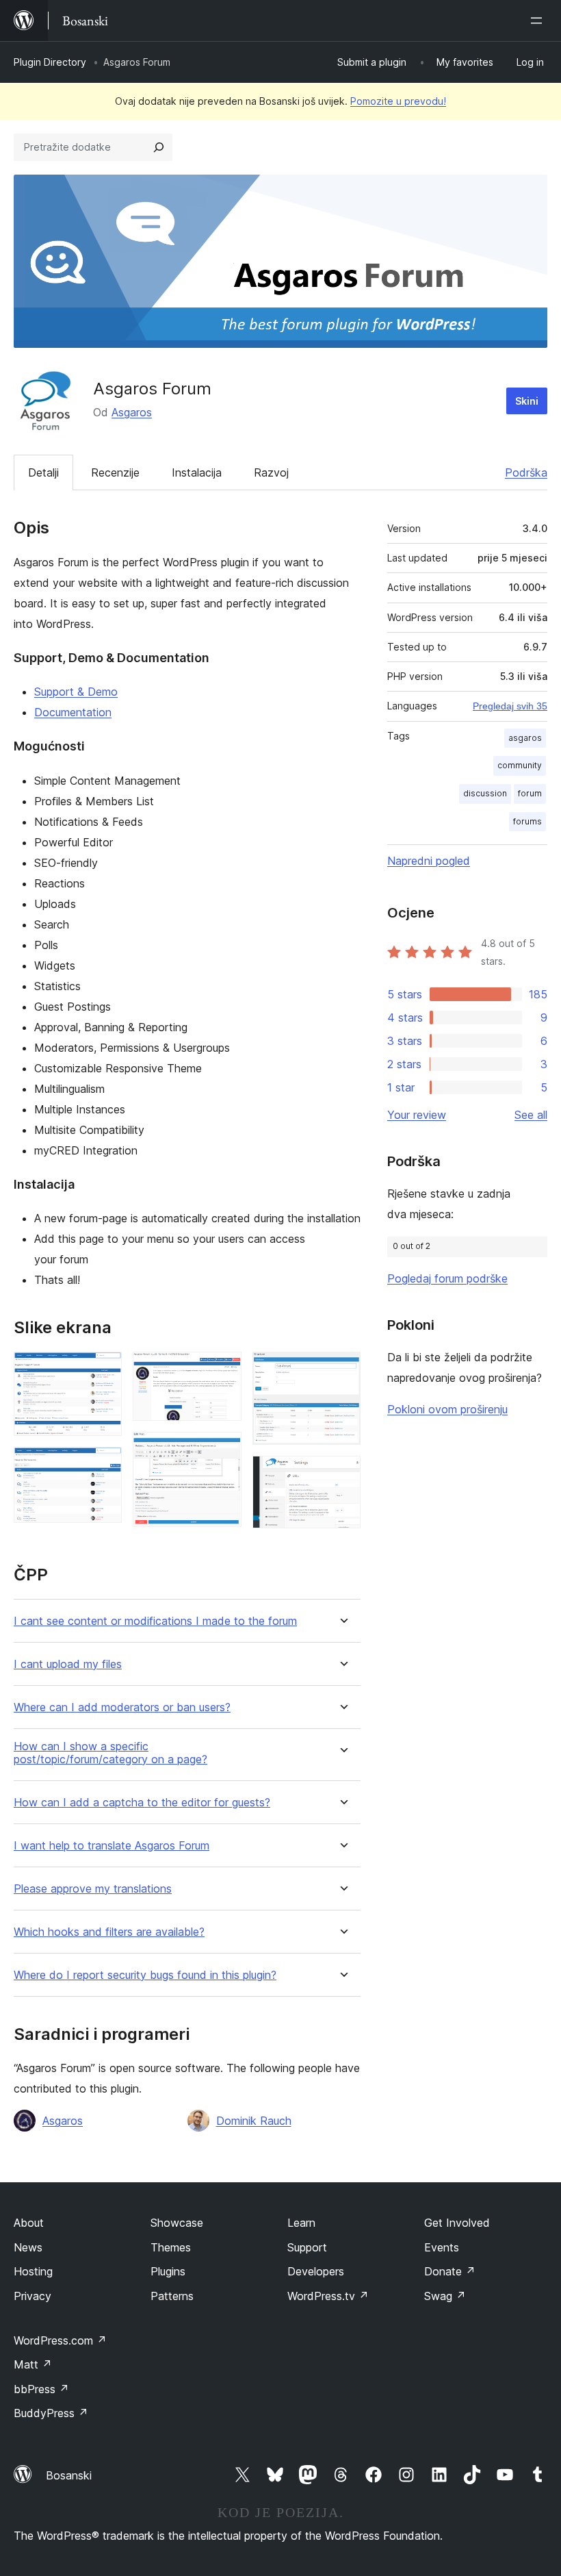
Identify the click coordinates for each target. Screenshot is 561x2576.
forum (530, 793)
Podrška (526, 472)
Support (307, 2247)
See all (531, 1115)
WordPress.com (60, 2340)
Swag (445, 2296)
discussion (485, 793)
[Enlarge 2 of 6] (103, 1465)
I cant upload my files (68, 1664)
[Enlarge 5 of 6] (342, 1370)
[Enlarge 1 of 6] (103, 1370)
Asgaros (132, 412)
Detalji (43, 472)
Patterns (172, 2296)
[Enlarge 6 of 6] (342, 1474)
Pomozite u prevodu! (398, 101)
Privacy (32, 2296)
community (520, 765)
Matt (33, 2364)
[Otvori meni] (539, 21)
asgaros (525, 738)
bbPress (41, 2389)
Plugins (168, 2271)
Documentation (73, 712)
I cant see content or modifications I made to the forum (155, 1621)
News (28, 2247)
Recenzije (115, 472)
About (29, 2223)
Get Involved (457, 2223)
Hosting (33, 2271)
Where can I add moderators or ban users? (122, 1707)
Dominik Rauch (254, 2121)
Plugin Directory (50, 62)
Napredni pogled (429, 861)
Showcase (177, 2223)
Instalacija (197, 472)
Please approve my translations (93, 1889)
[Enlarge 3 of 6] (223, 1370)
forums (527, 821)
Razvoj (271, 472)
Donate (450, 2271)
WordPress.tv (328, 2296)
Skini (527, 401)
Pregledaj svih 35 (510, 706)
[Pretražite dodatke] (159, 147)
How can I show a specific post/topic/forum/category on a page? (110, 1753)
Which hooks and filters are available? (109, 1932)
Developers (316, 2271)
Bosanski (69, 2475)
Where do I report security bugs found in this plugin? (145, 1975)
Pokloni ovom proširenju (447, 1409)
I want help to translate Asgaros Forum (112, 1846)
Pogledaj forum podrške (447, 1278)
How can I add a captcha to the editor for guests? (142, 1803)
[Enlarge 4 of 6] (223, 1450)
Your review (417, 1115)
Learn (301, 2223)
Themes (171, 2247)
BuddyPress (51, 2413)
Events (442, 2247)
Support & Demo (76, 692)
